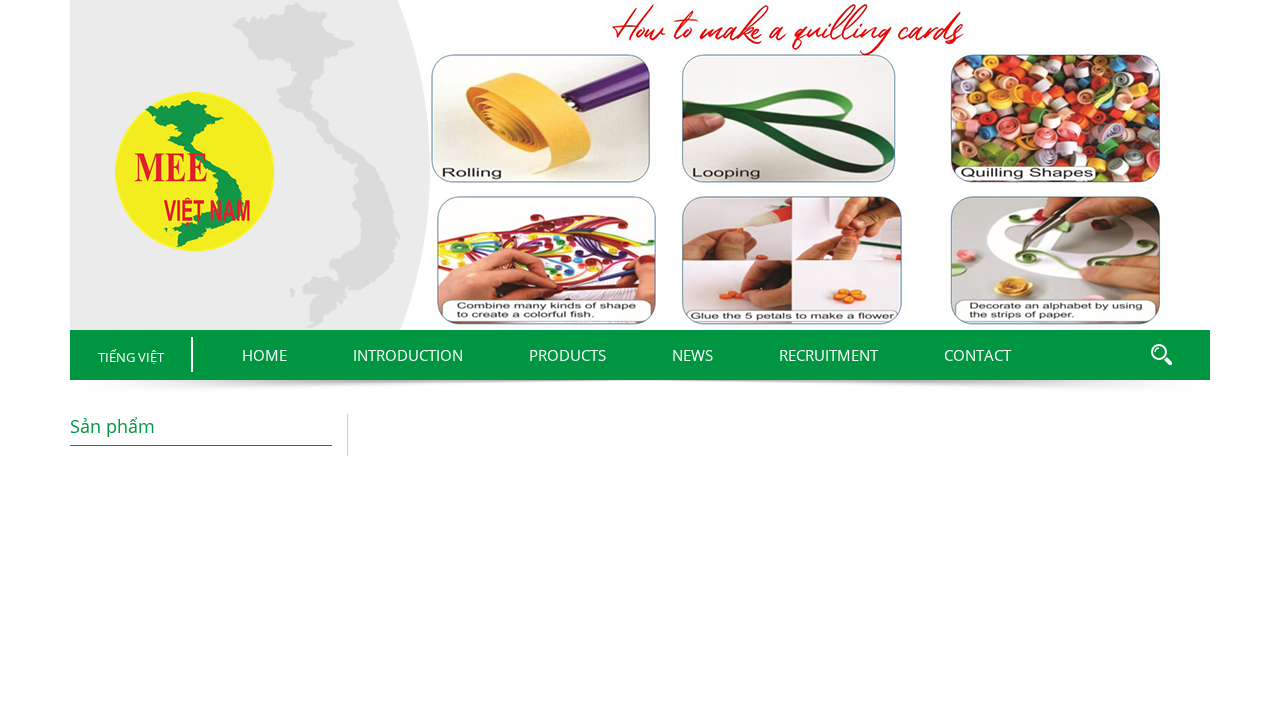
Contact (977, 355)
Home (264, 355)
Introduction (408, 355)
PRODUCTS (567, 355)
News (692, 355)
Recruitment (828, 355)
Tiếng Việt (131, 357)
